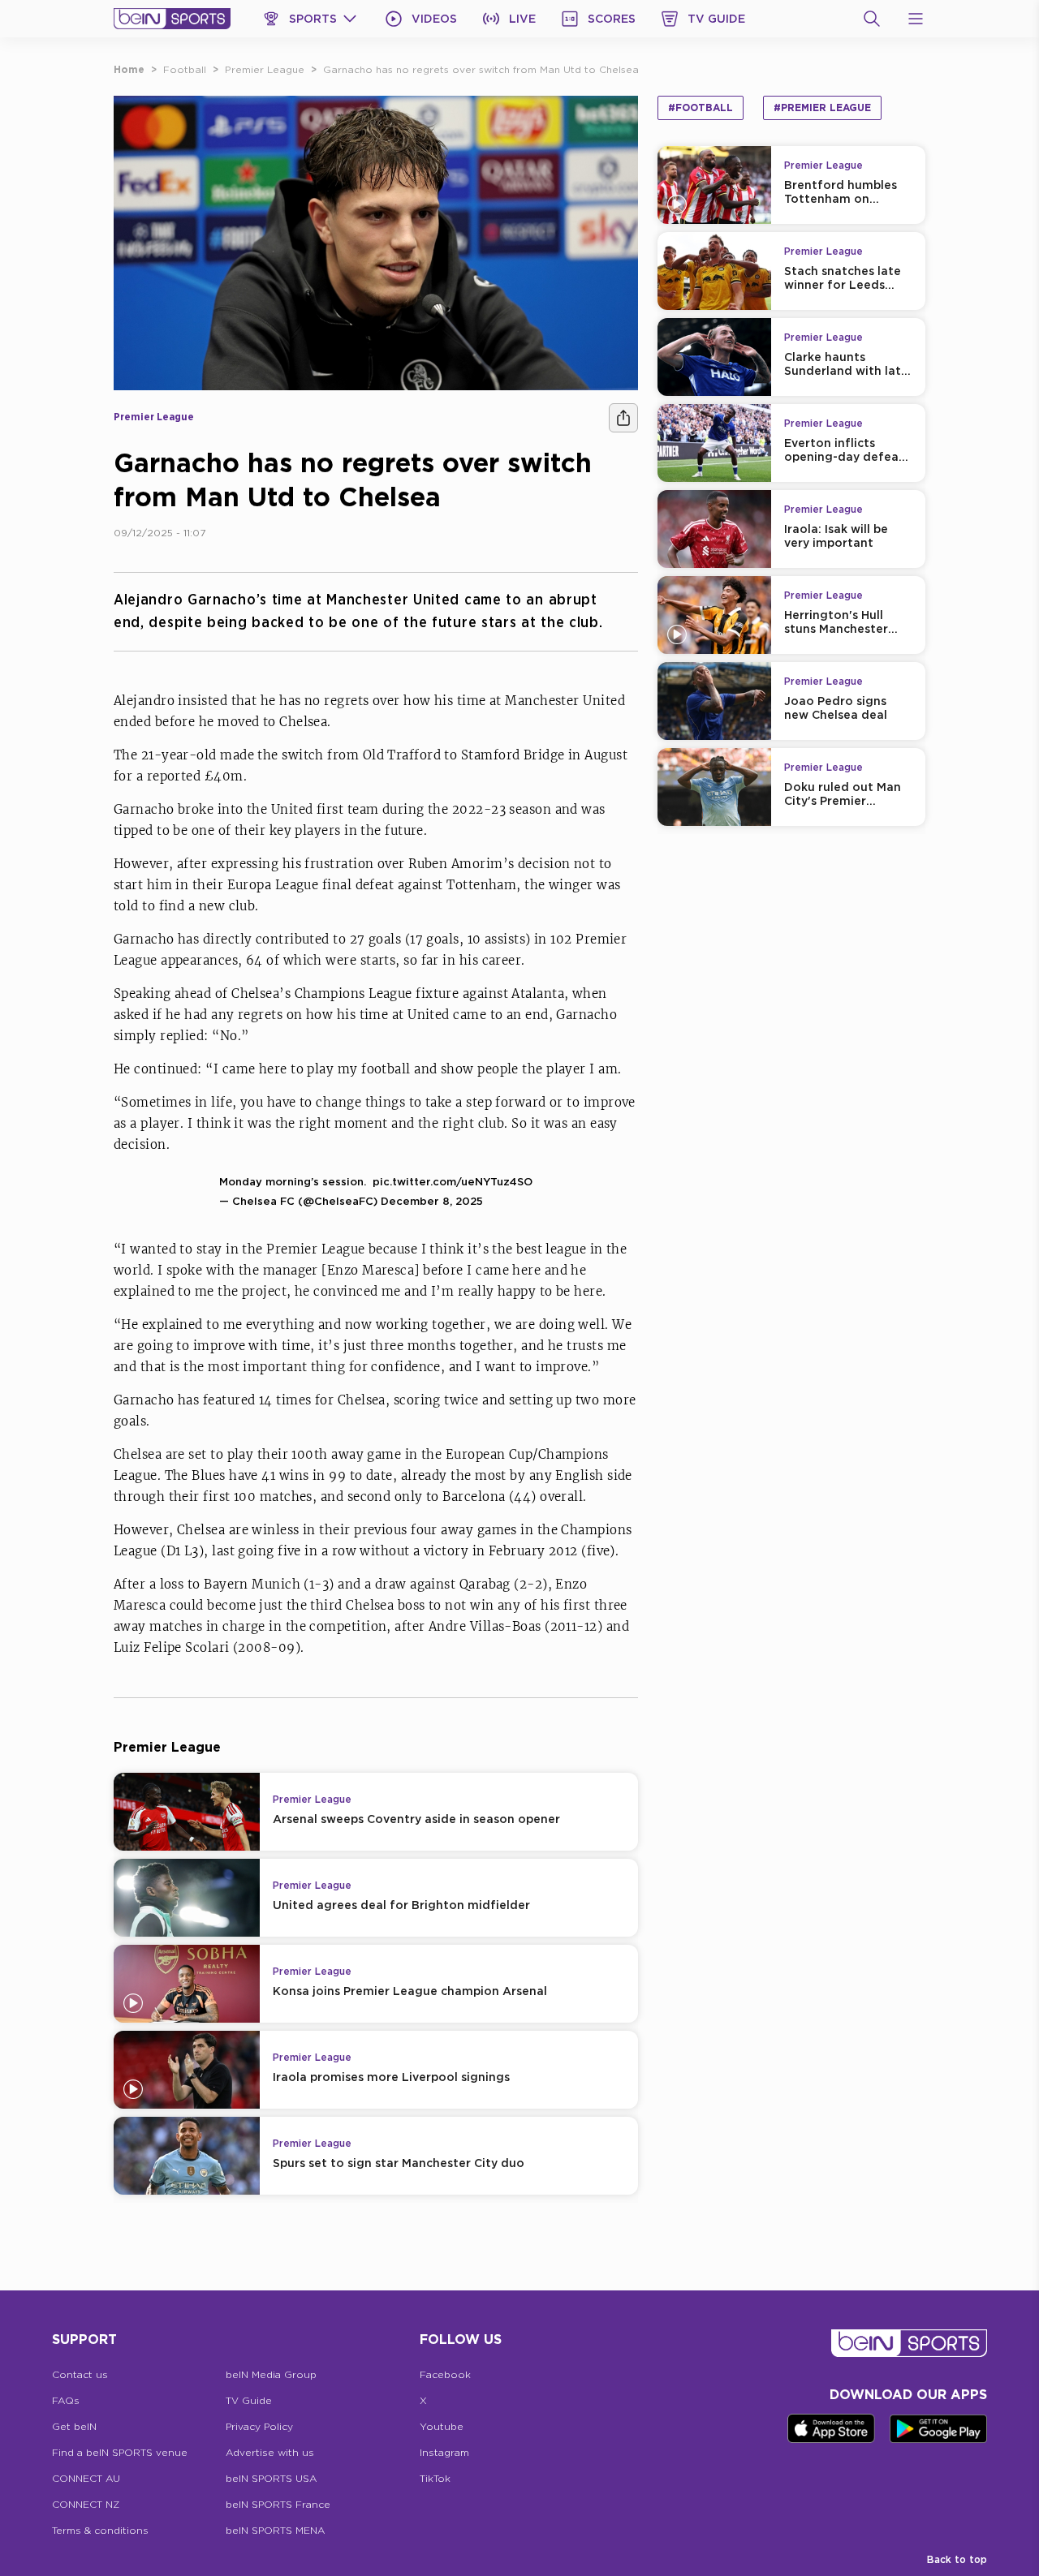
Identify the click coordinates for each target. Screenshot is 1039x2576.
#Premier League (822, 108)
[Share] (623, 418)
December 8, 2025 (432, 1201)
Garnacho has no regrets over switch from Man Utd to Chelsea (481, 69)
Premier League (265, 69)
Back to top (957, 2559)
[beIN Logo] (172, 19)
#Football (701, 108)
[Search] (872, 19)
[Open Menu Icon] (916, 19)
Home (129, 69)
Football (185, 69)
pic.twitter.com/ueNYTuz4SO (453, 1181)
